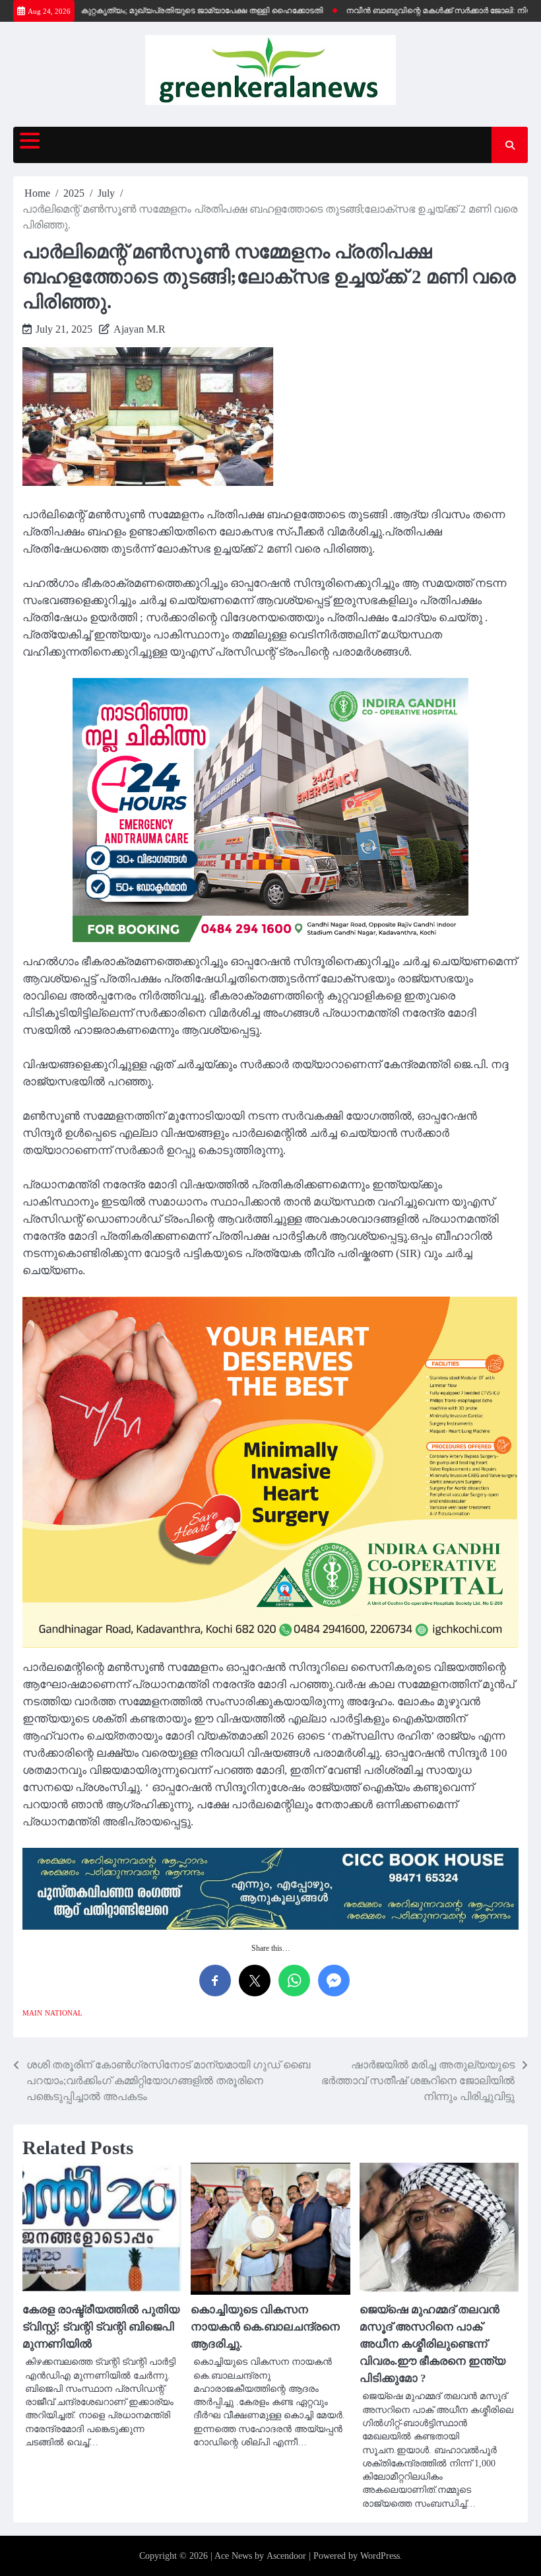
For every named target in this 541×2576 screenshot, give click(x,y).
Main (32, 2013)
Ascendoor (286, 2556)
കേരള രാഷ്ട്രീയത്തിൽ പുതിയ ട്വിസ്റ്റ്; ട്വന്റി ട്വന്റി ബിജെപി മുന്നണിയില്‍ (101, 2327)
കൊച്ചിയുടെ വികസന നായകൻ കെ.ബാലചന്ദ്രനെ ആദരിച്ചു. (265, 2327)
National (64, 2013)
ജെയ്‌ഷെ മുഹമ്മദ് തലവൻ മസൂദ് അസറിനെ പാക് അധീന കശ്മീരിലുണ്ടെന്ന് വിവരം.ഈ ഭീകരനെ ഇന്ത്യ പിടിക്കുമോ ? (432, 2344)
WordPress (380, 2556)
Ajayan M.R (140, 329)
